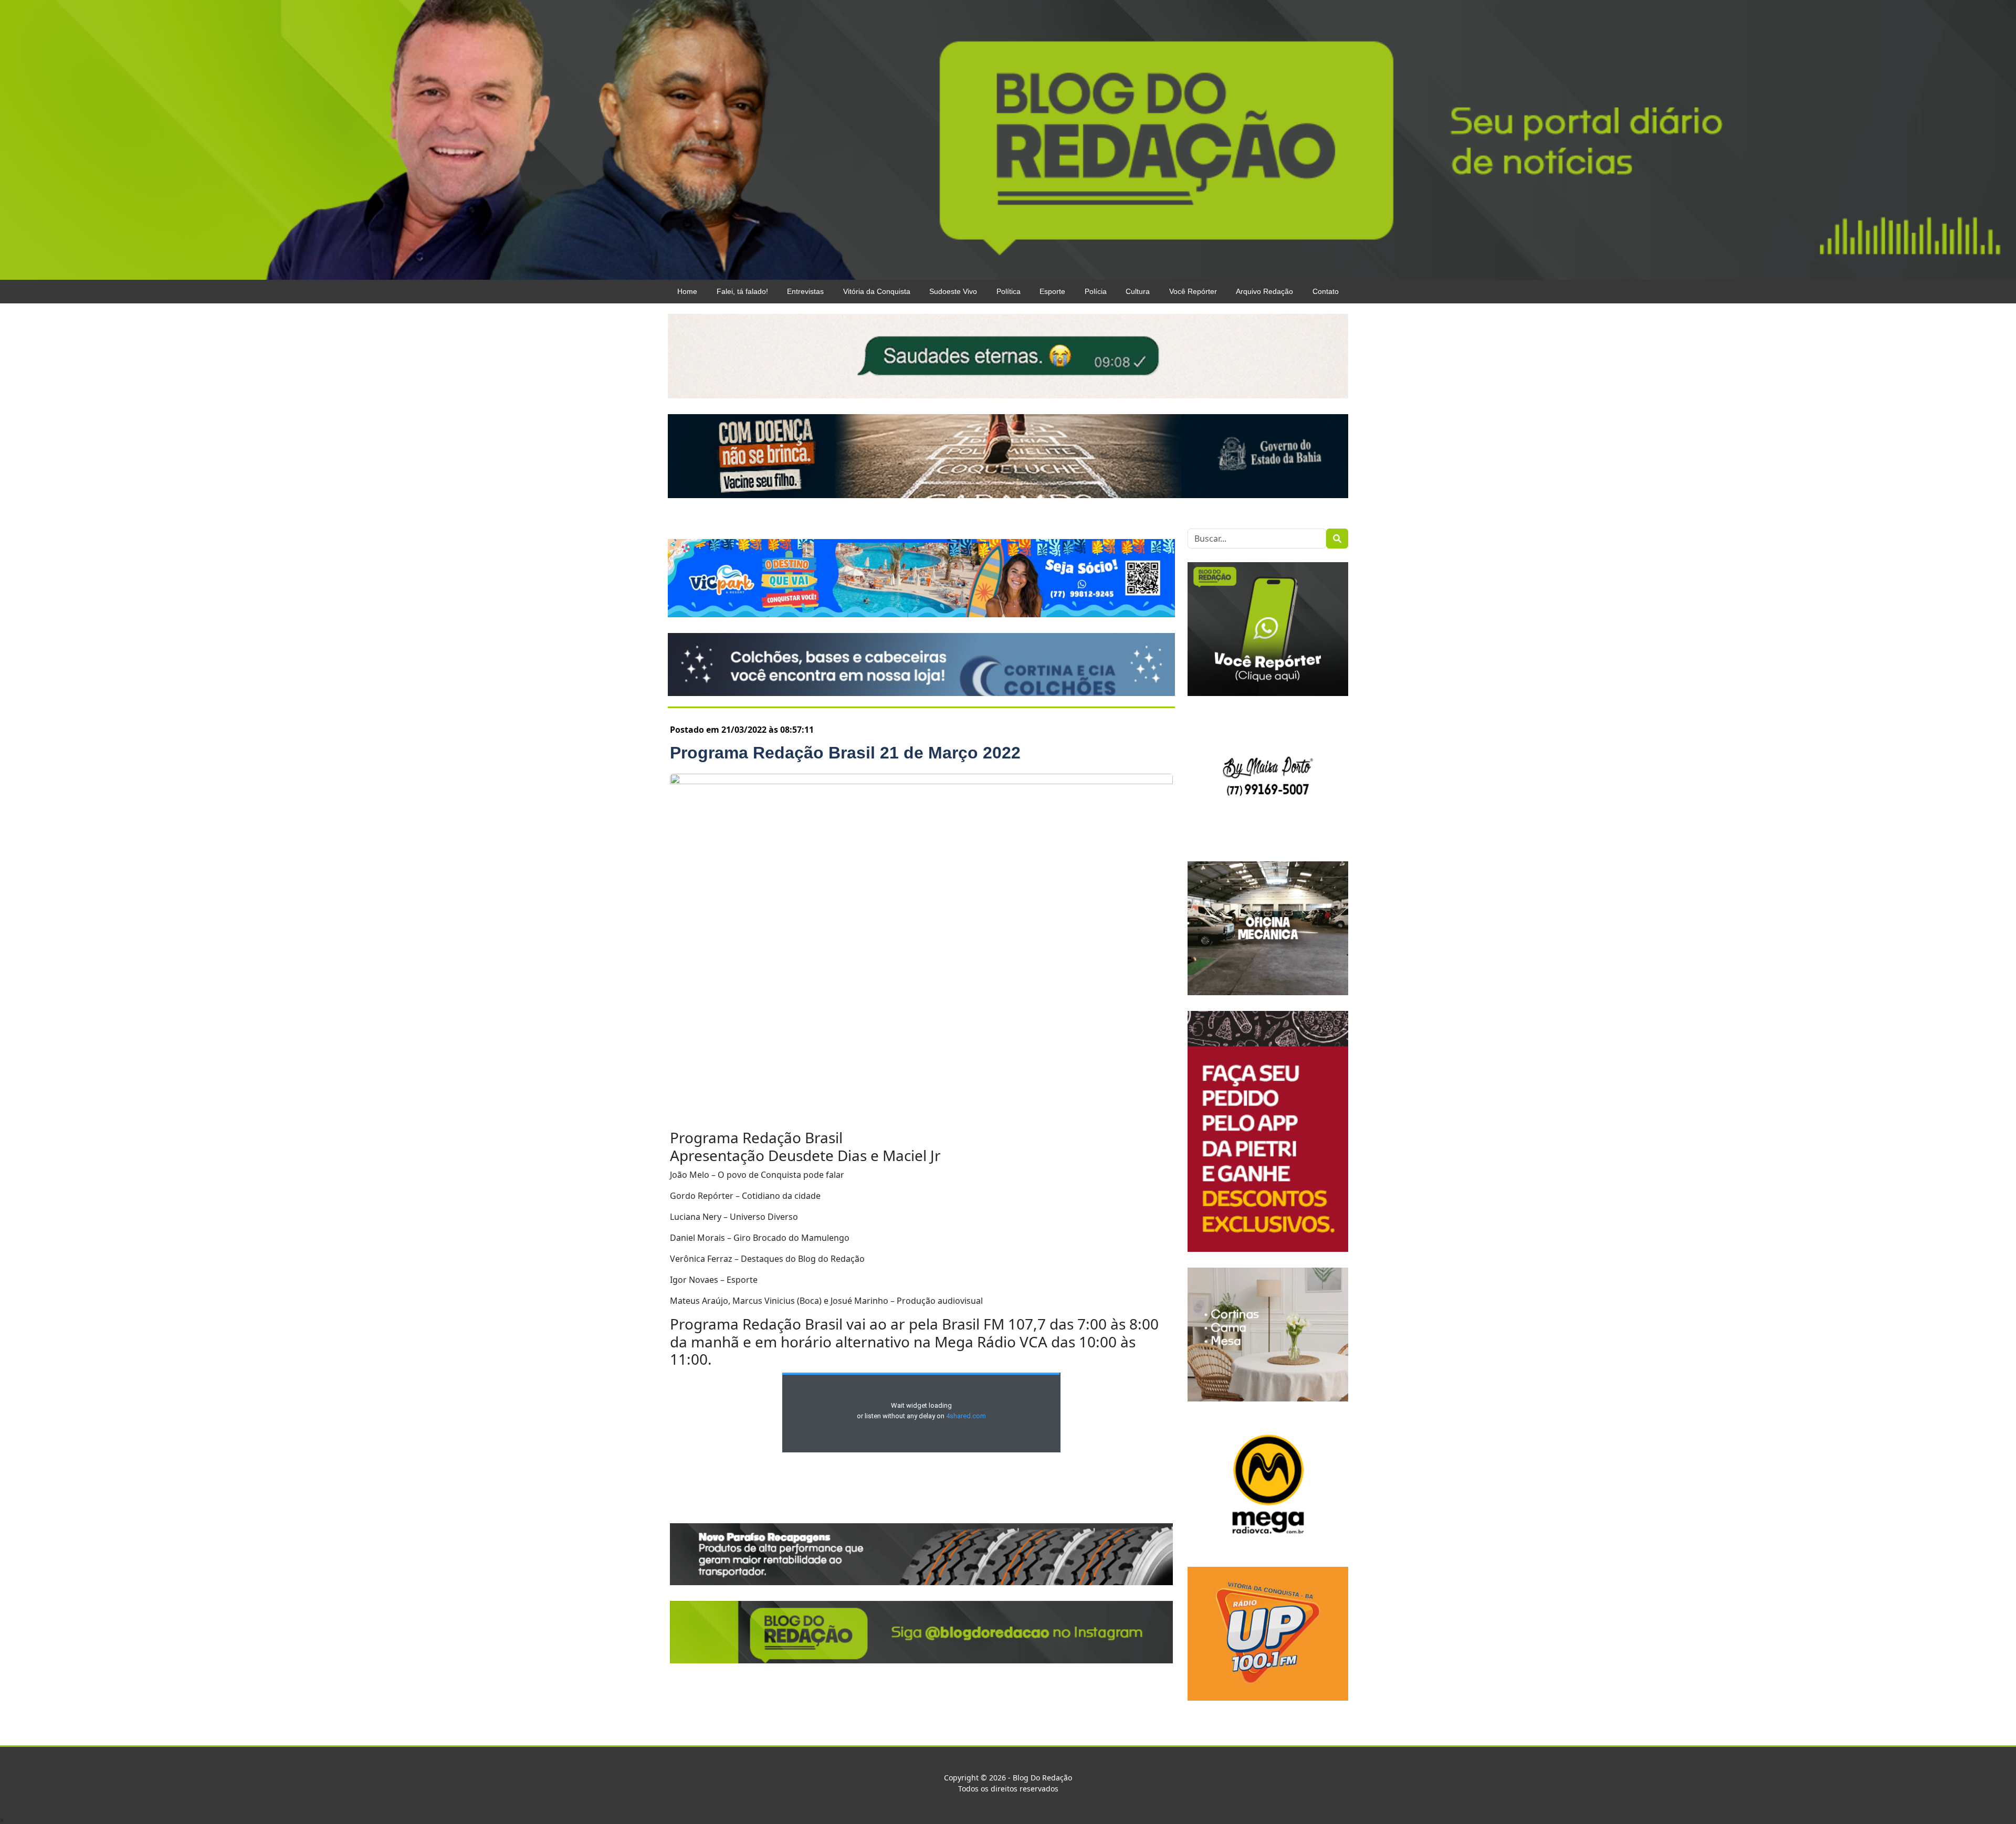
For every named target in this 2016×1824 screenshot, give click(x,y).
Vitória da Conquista (877, 291)
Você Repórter (1193, 291)
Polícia (1096, 291)
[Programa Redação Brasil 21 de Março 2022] (921, 945)
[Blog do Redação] (1008, 139)
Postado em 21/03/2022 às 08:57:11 (742, 730)
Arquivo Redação (1264, 291)
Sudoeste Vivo (953, 291)
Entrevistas (805, 291)
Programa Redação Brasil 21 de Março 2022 (845, 753)
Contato (1326, 291)
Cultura (1138, 291)
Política (1009, 291)
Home (687, 291)
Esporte (1052, 291)
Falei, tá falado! (742, 291)
